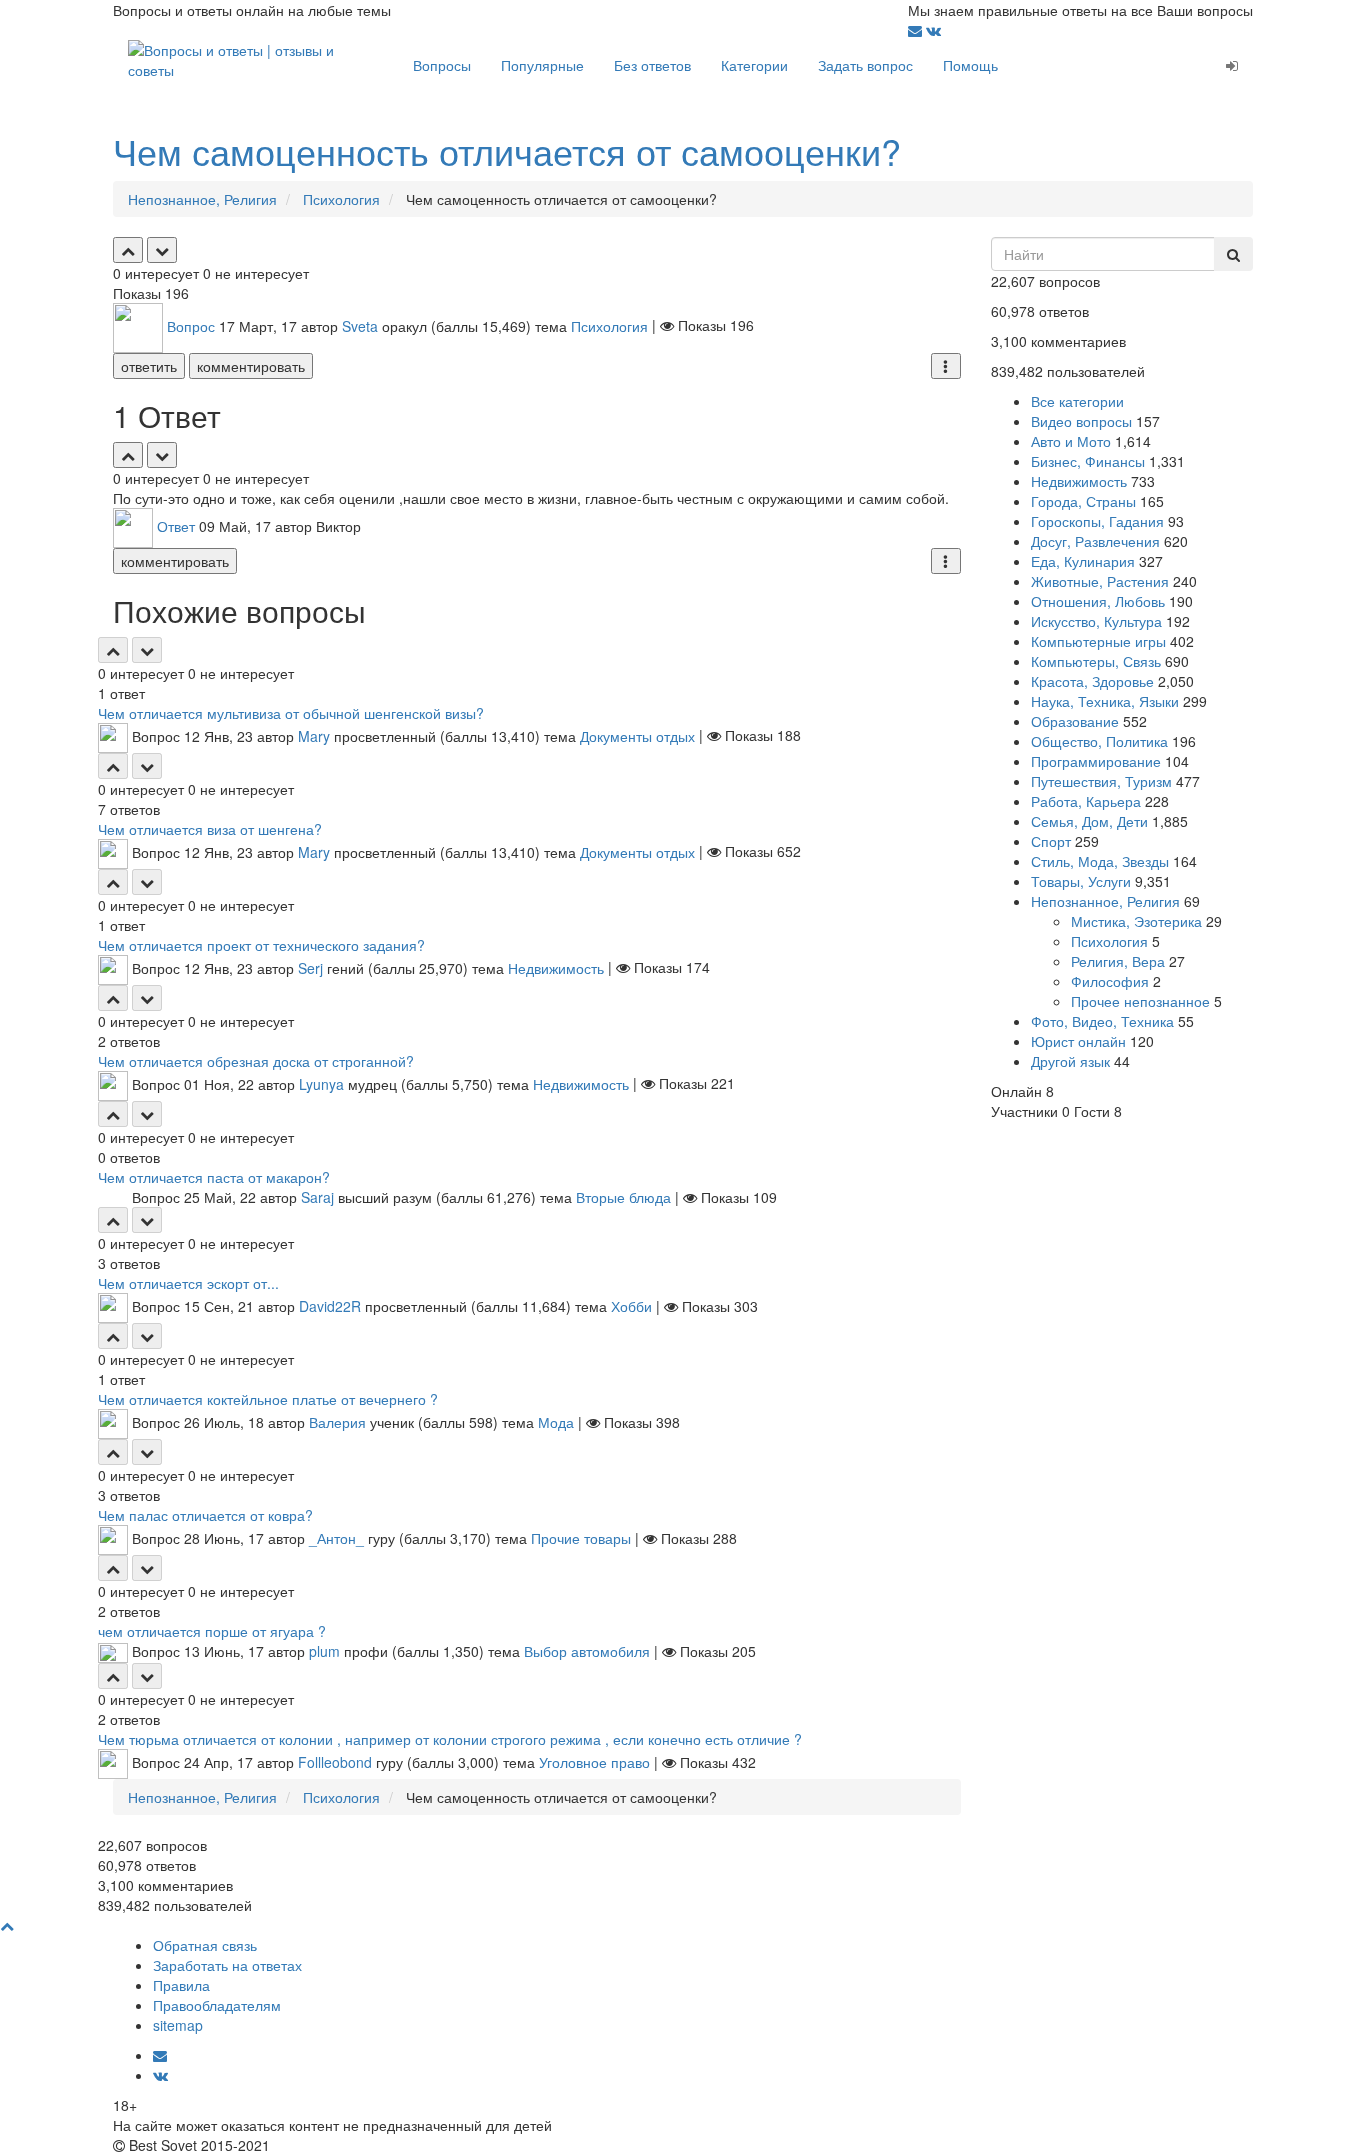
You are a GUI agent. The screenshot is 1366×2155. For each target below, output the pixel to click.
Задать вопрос (865, 65)
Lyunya (321, 1083)
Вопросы (442, 65)
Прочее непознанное (1140, 1001)
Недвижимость (556, 967)
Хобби (631, 1306)
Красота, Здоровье (1092, 681)
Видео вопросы (1081, 421)
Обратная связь (205, 1945)
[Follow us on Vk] (933, 30)
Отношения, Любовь (1098, 601)
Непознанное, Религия (1105, 901)
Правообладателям (217, 2005)
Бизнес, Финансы (1088, 461)
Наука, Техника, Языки (1105, 701)
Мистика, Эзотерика (1136, 921)
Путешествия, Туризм (1101, 781)
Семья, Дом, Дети (1089, 821)
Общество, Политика (1099, 741)
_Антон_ (336, 1538)
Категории (754, 65)
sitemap (178, 2025)
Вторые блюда (623, 1197)
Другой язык (1070, 1061)
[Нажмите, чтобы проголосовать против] (162, 250)
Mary (314, 735)
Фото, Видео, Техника (1102, 1021)
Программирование (1096, 761)
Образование (1075, 721)
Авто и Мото (1071, 441)
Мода (556, 1422)
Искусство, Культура (1096, 621)
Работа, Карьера (1086, 801)
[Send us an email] (917, 30)
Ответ (176, 525)
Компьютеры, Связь (1096, 661)
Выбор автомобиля (587, 1651)
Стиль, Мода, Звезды (1100, 861)
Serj (310, 967)
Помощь (970, 65)
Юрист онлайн (1078, 1041)
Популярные (542, 65)
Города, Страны (1083, 501)
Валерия (337, 1422)
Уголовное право (594, 1762)
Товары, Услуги (1081, 881)
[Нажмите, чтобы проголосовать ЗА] (128, 250)
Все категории (1077, 401)
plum (324, 1651)
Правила (181, 1985)
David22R (330, 1306)
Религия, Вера (1118, 961)
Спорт (1051, 841)
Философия (1110, 981)
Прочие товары (581, 1538)
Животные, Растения (1100, 581)
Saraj (317, 1197)
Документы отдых (637, 735)
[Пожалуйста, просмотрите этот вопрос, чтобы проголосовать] (113, 650)
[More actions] (946, 366)
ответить (149, 366)
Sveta (360, 325)
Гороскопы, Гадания (1097, 521)
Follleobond (335, 1762)
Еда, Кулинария (1083, 561)
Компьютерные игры (1098, 641)
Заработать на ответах (227, 1965)
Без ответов (652, 65)
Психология (609, 325)
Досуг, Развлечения (1095, 541)
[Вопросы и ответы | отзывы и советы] (255, 58)
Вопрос (191, 325)
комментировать (251, 366)
